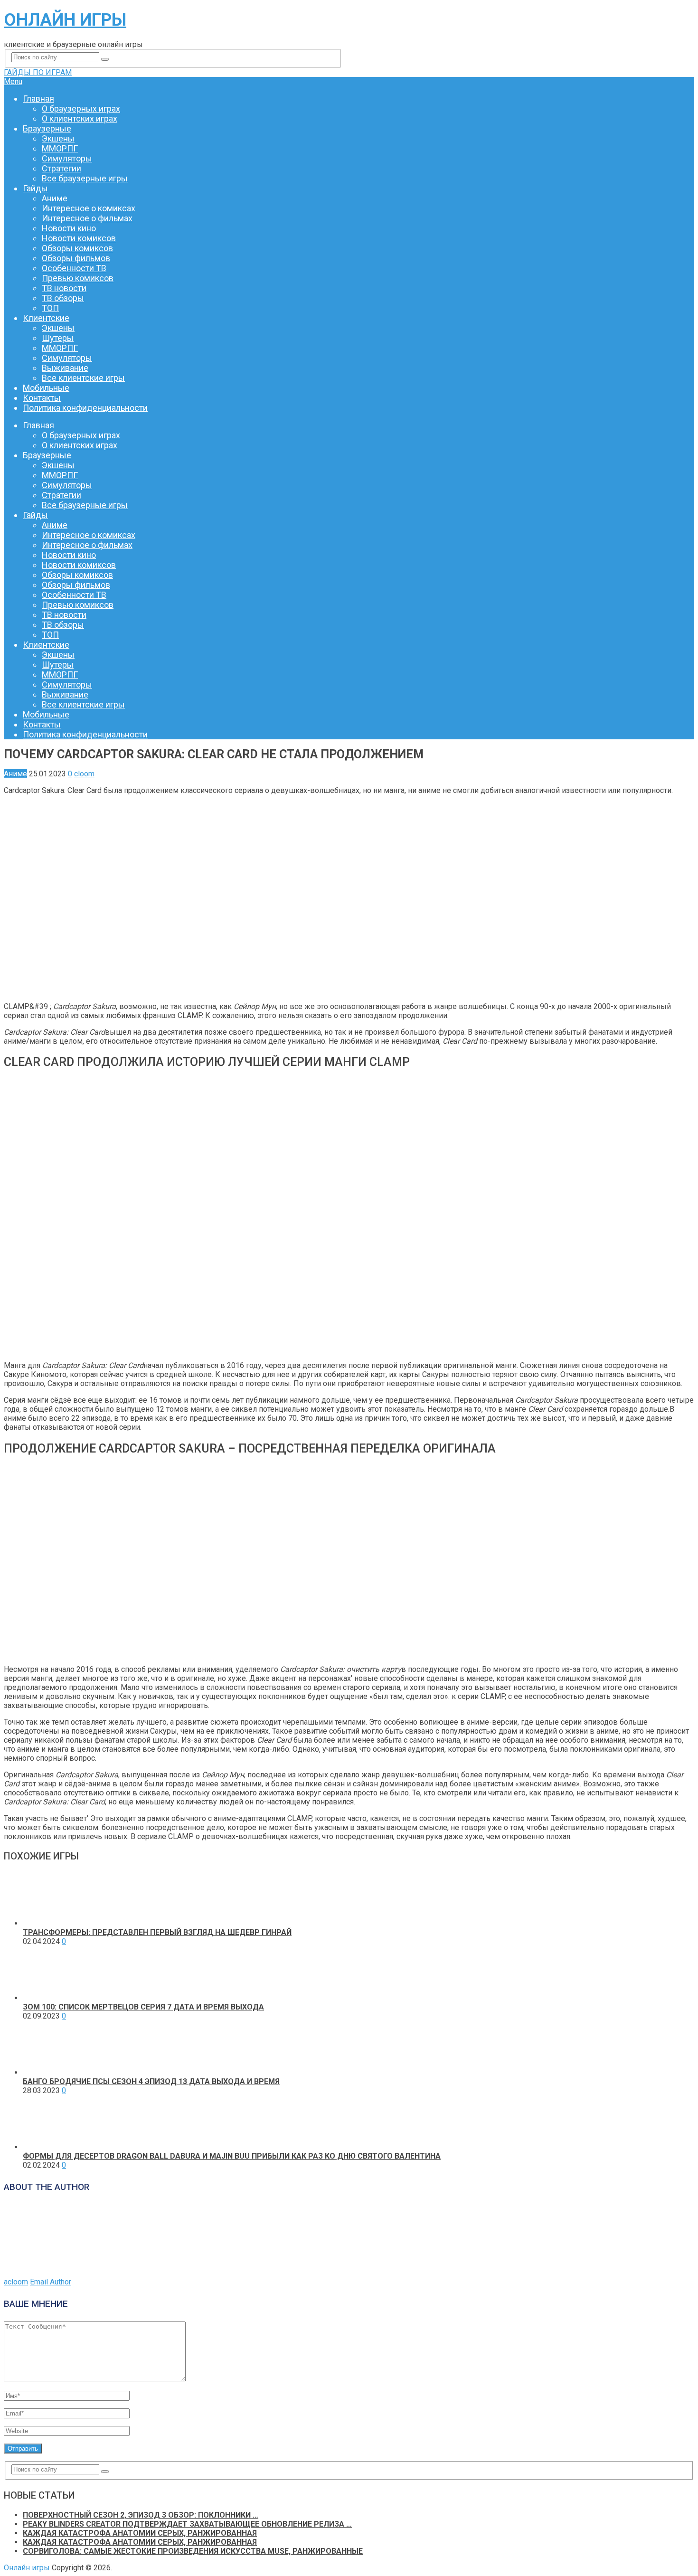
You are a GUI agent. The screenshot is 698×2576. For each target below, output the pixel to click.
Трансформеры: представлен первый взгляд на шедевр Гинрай (157, 1932)
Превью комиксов (78, 278)
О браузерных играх (81, 109)
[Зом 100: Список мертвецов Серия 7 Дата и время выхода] (50, 1998)
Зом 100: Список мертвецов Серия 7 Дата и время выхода (143, 2007)
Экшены (58, 138)
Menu (13, 81)
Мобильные (46, 388)
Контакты (42, 398)
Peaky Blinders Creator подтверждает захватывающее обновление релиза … (187, 2524)
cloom (84, 774)
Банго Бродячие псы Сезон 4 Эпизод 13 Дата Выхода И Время (151, 2081)
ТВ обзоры (63, 298)
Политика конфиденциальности (85, 408)
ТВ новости (64, 288)
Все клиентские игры (83, 378)
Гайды (35, 188)
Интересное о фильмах (87, 218)
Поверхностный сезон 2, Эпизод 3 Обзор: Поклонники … (141, 2515)
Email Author (51, 2282)
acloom (16, 2282)
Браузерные (47, 128)
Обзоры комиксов (77, 248)
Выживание (65, 368)
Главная (38, 99)
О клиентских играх (80, 118)
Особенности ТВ (74, 268)
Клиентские (46, 318)
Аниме (55, 198)
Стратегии (61, 168)
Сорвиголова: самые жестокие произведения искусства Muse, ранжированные (193, 2551)
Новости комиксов (79, 238)
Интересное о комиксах (89, 208)
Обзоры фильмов (76, 258)
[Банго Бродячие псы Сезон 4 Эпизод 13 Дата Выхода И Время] (50, 2072)
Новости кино (69, 228)
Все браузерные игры (85, 178)
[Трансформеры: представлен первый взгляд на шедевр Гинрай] (50, 1923)
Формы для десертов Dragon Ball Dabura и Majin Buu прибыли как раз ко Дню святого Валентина (232, 2156)
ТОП (50, 308)
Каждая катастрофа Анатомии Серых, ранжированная (140, 2533)
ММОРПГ (60, 148)
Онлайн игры (65, 20)
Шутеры (58, 338)
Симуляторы (67, 158)
